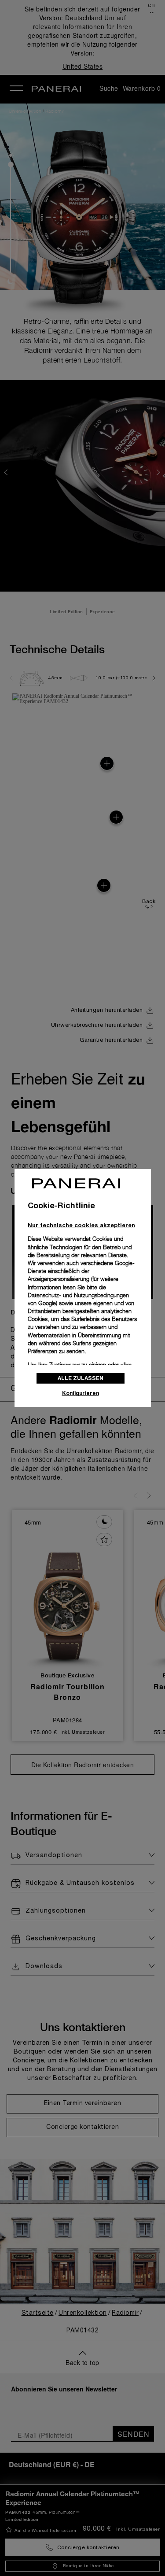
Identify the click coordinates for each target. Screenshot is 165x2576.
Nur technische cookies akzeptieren (81, 1225)
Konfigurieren (81, 1393)
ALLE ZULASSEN (81, 1378)
